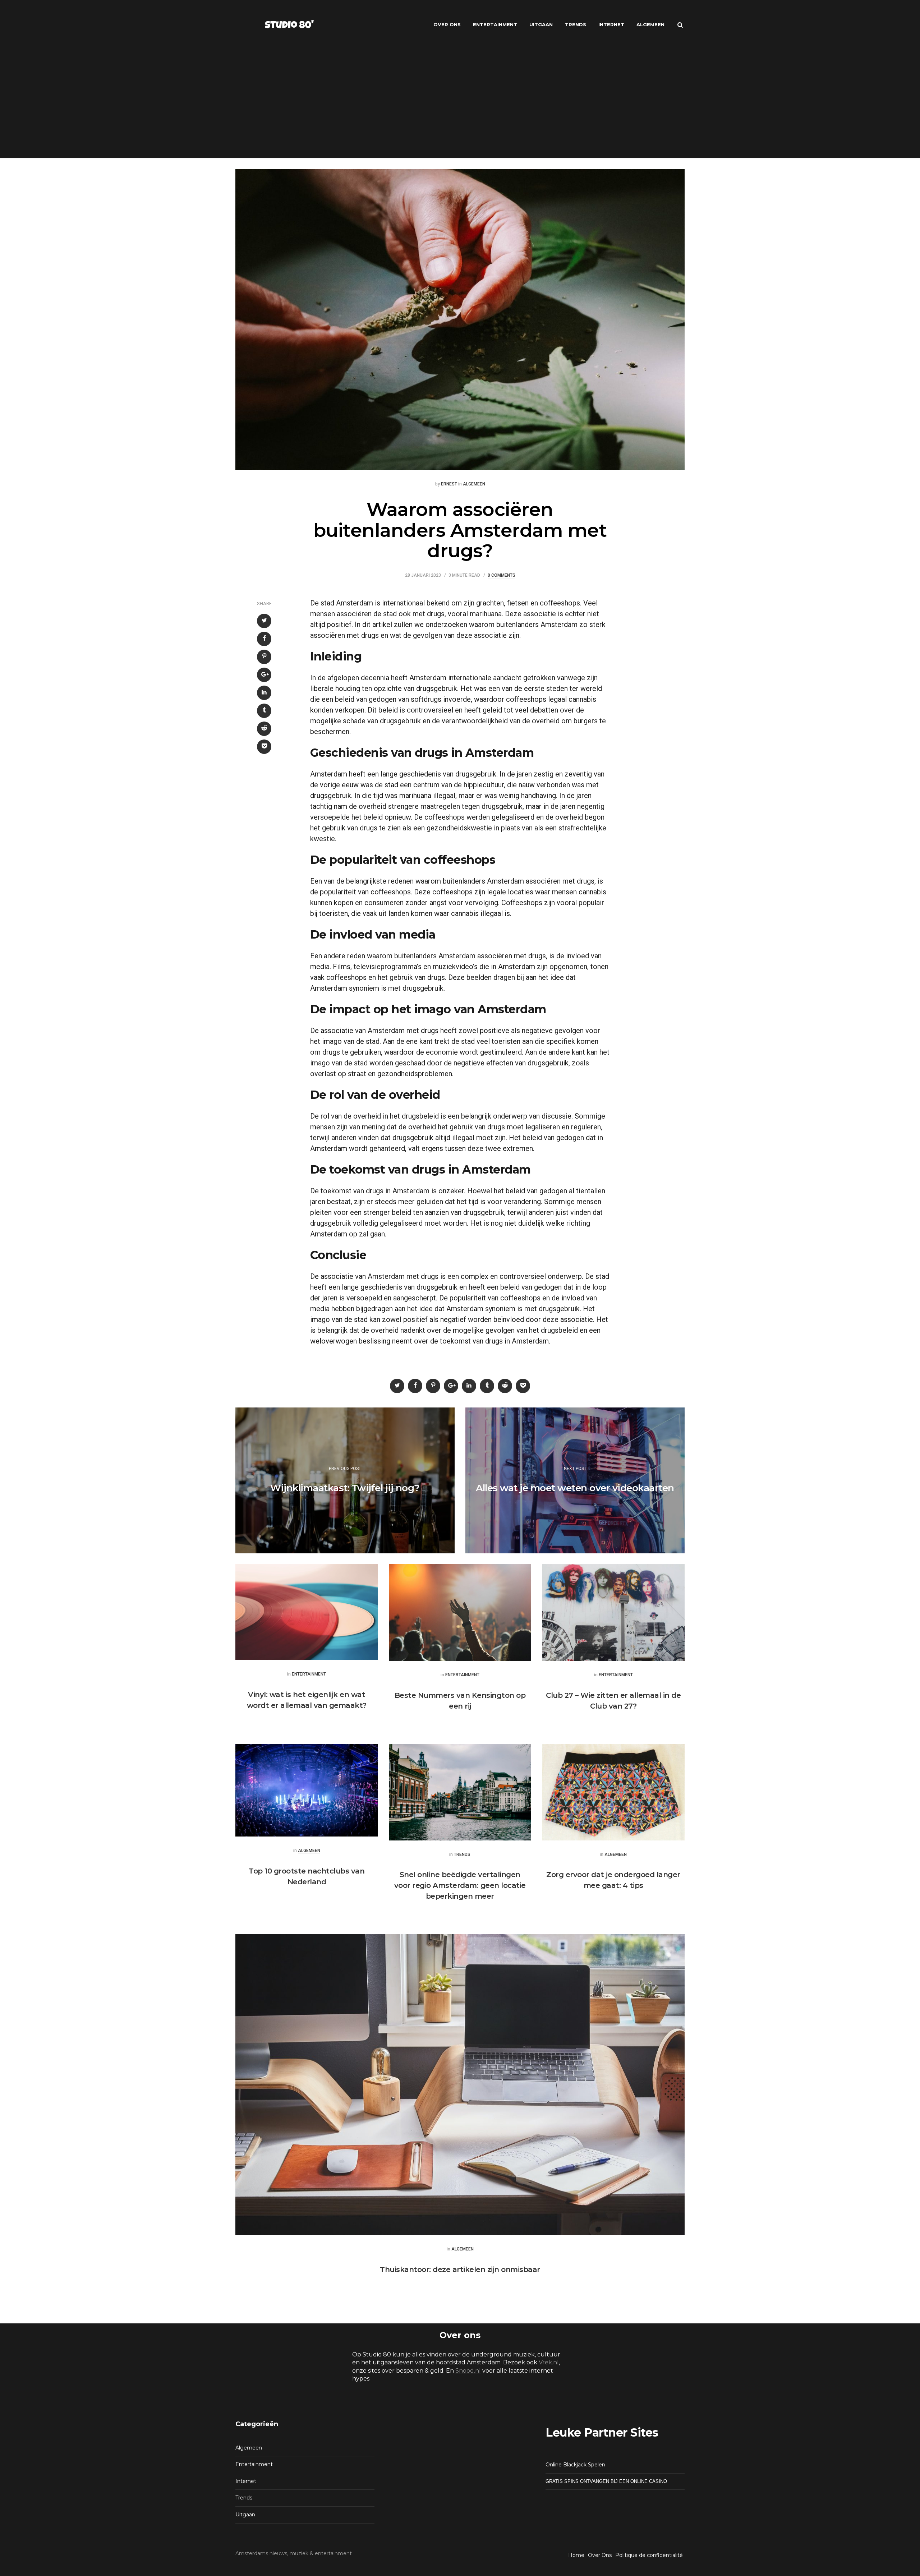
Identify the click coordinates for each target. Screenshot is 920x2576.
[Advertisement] (460, 104)
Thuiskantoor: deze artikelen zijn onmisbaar (460, 2269)
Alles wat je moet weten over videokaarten (575, 1488)
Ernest (449, 484)
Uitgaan (541, 24)
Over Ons (447, 24)
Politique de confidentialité (649, 2555)
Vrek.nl (549, 2362)
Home (576, 2555)
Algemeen (650, 24)
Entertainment (495, 24)
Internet (611, 24)
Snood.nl (468, 2371)
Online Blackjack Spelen (575, 2465)
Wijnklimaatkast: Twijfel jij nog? (345, 1488)
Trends (576, 24)
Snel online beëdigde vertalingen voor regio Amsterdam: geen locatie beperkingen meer (460, 1885)
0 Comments (502, 575)
